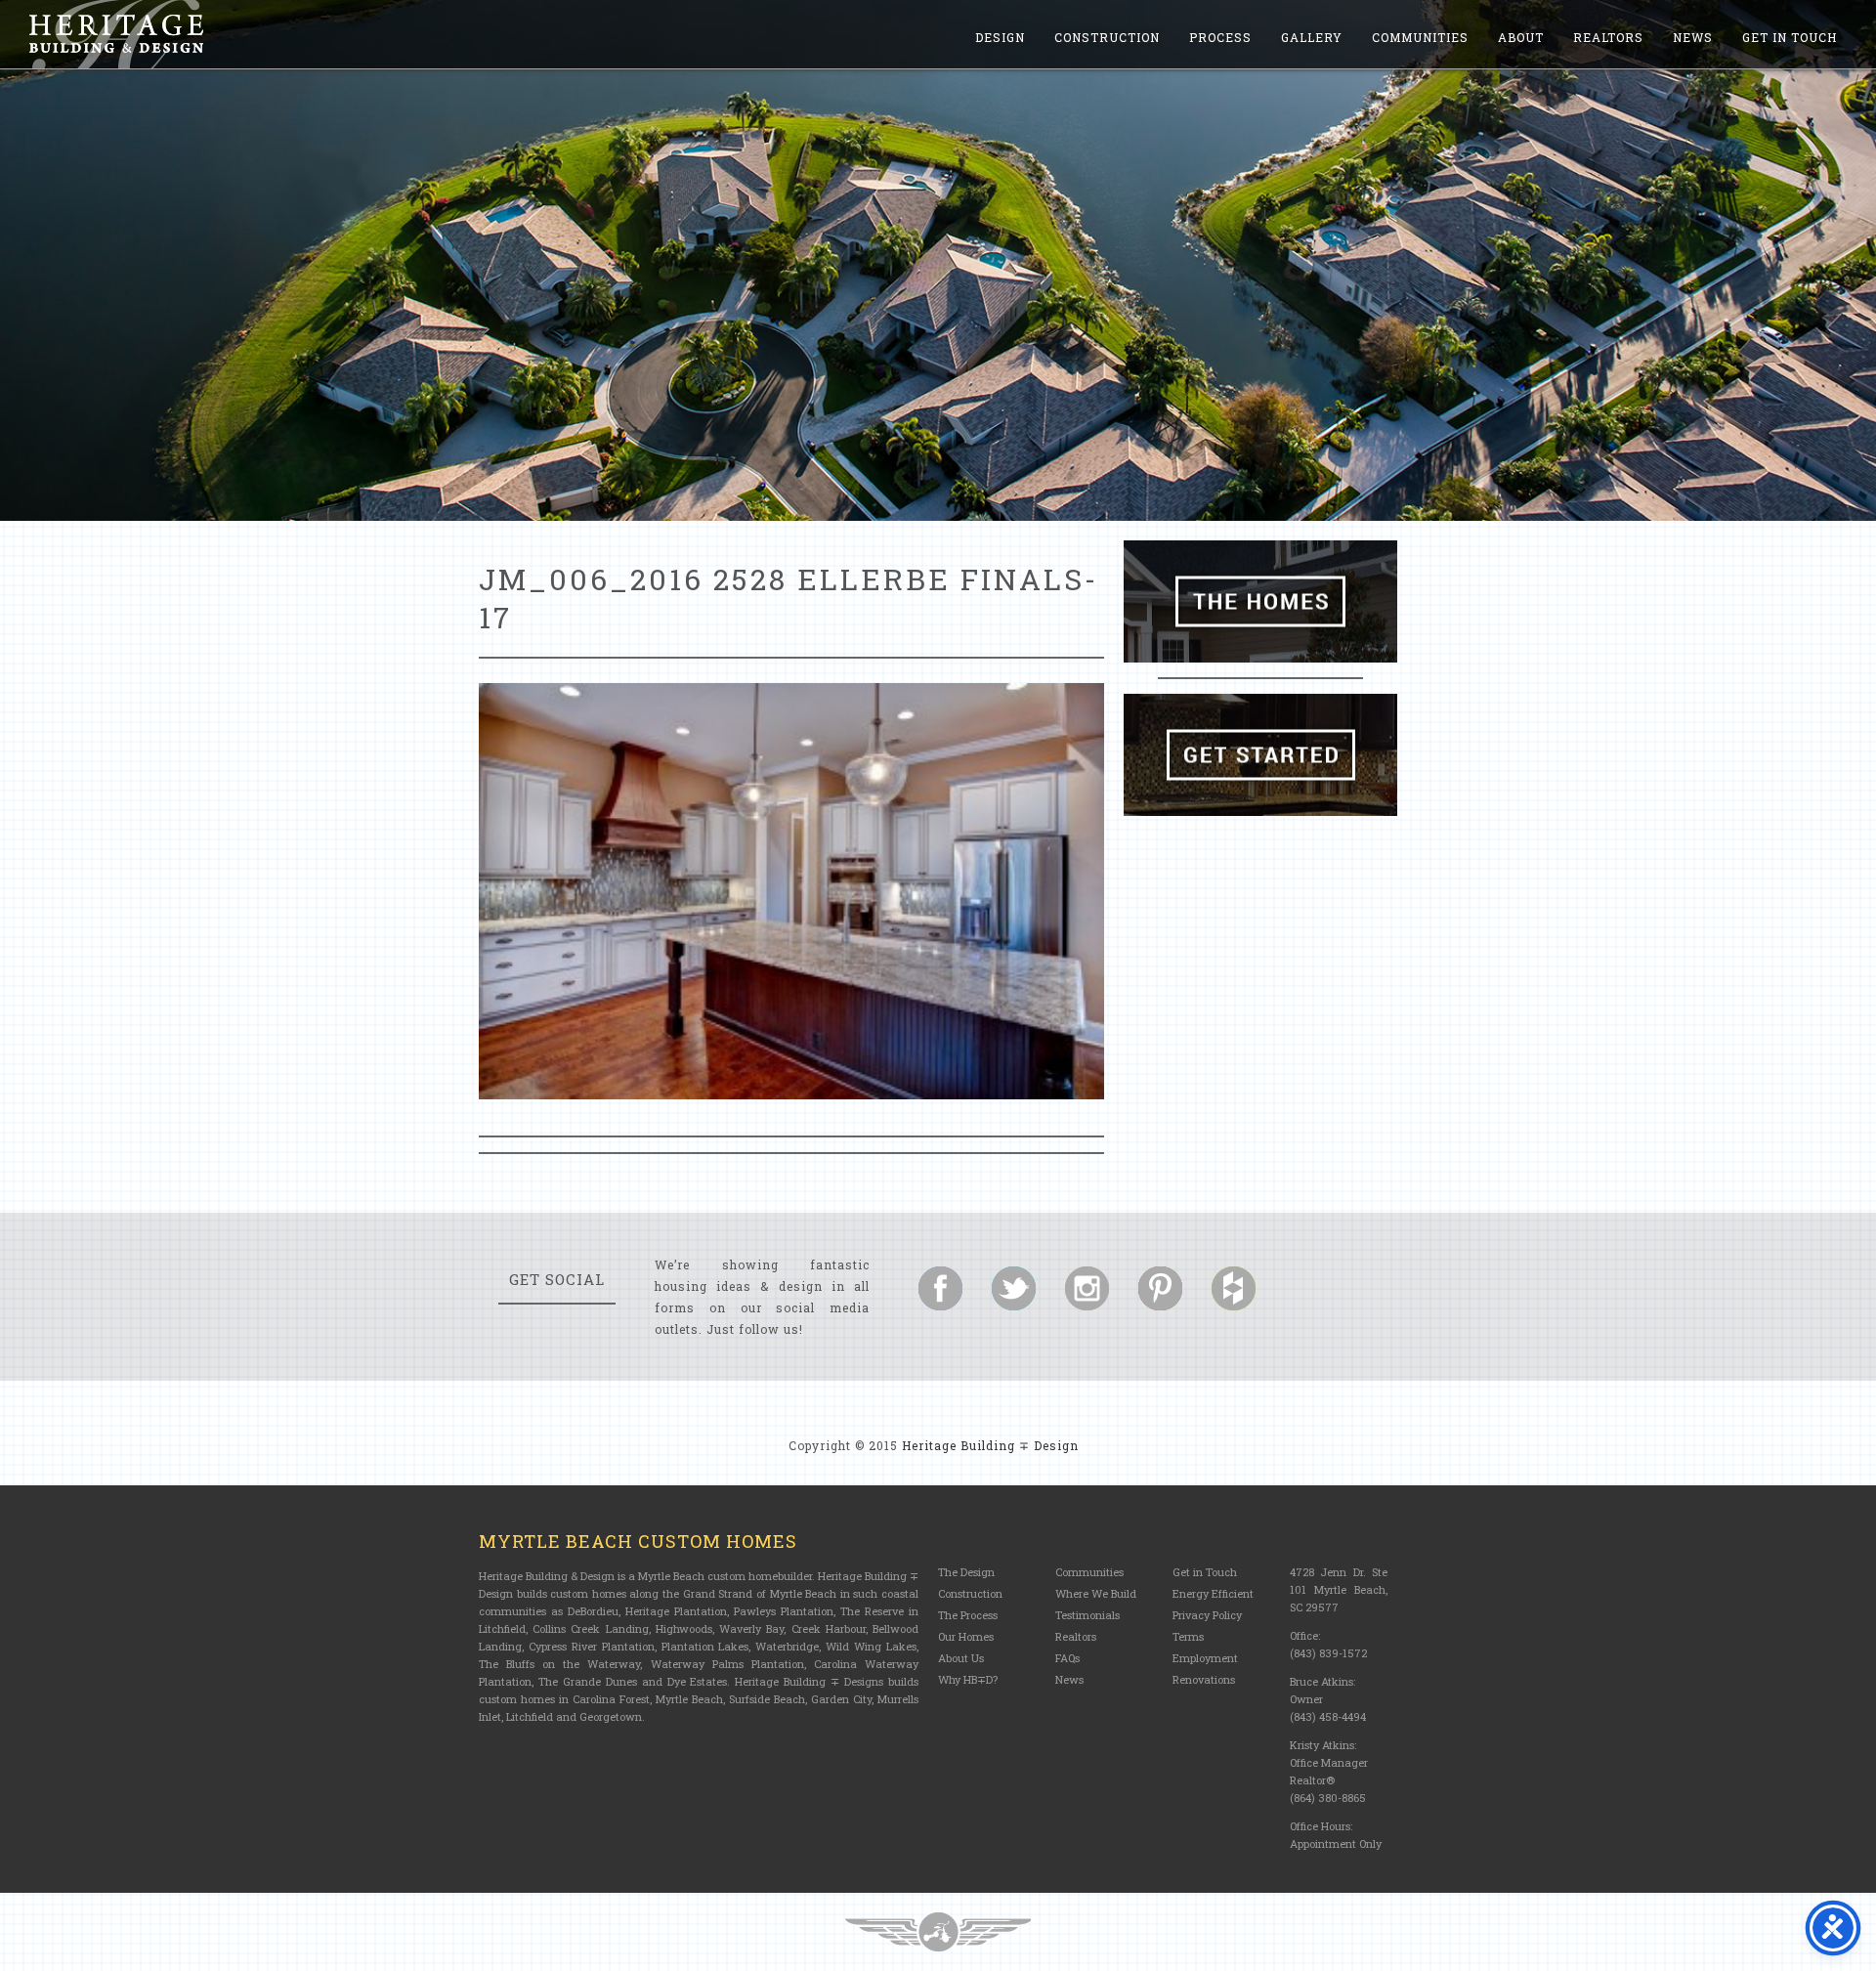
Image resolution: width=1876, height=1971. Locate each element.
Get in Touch (1790, 37)
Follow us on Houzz (1234, 1288)
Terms (1188, 1636)
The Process (968, 1615)
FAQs (1067, 1658)
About (1521, 37)
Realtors (1608, 37)
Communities (1420, 37)
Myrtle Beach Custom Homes (638, 1541)
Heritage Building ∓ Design (990, 1445)
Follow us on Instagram (1087, 1288)
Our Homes (966, 1636)
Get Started (1260, 755)
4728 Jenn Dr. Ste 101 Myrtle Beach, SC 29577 (1339, 1589)
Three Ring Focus (938, 1932)
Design (1000, 37)
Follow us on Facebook (940, 1288)
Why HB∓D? (968, 1679)
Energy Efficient (1213, 1593)
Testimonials (1087, 1615)
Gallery (1312, 37)
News (1693, 37)
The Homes (1260, 601)
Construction (1107, 37)
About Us (961, 1658)
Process (1220, 37)
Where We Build (1096, 1593)
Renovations (1204, 1679)
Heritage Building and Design (116, 34)
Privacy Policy (1207, 1615)
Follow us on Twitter (1014, 1288)
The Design (966, 1572)
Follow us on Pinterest (1160, 1288)
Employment (1205, 1658)
